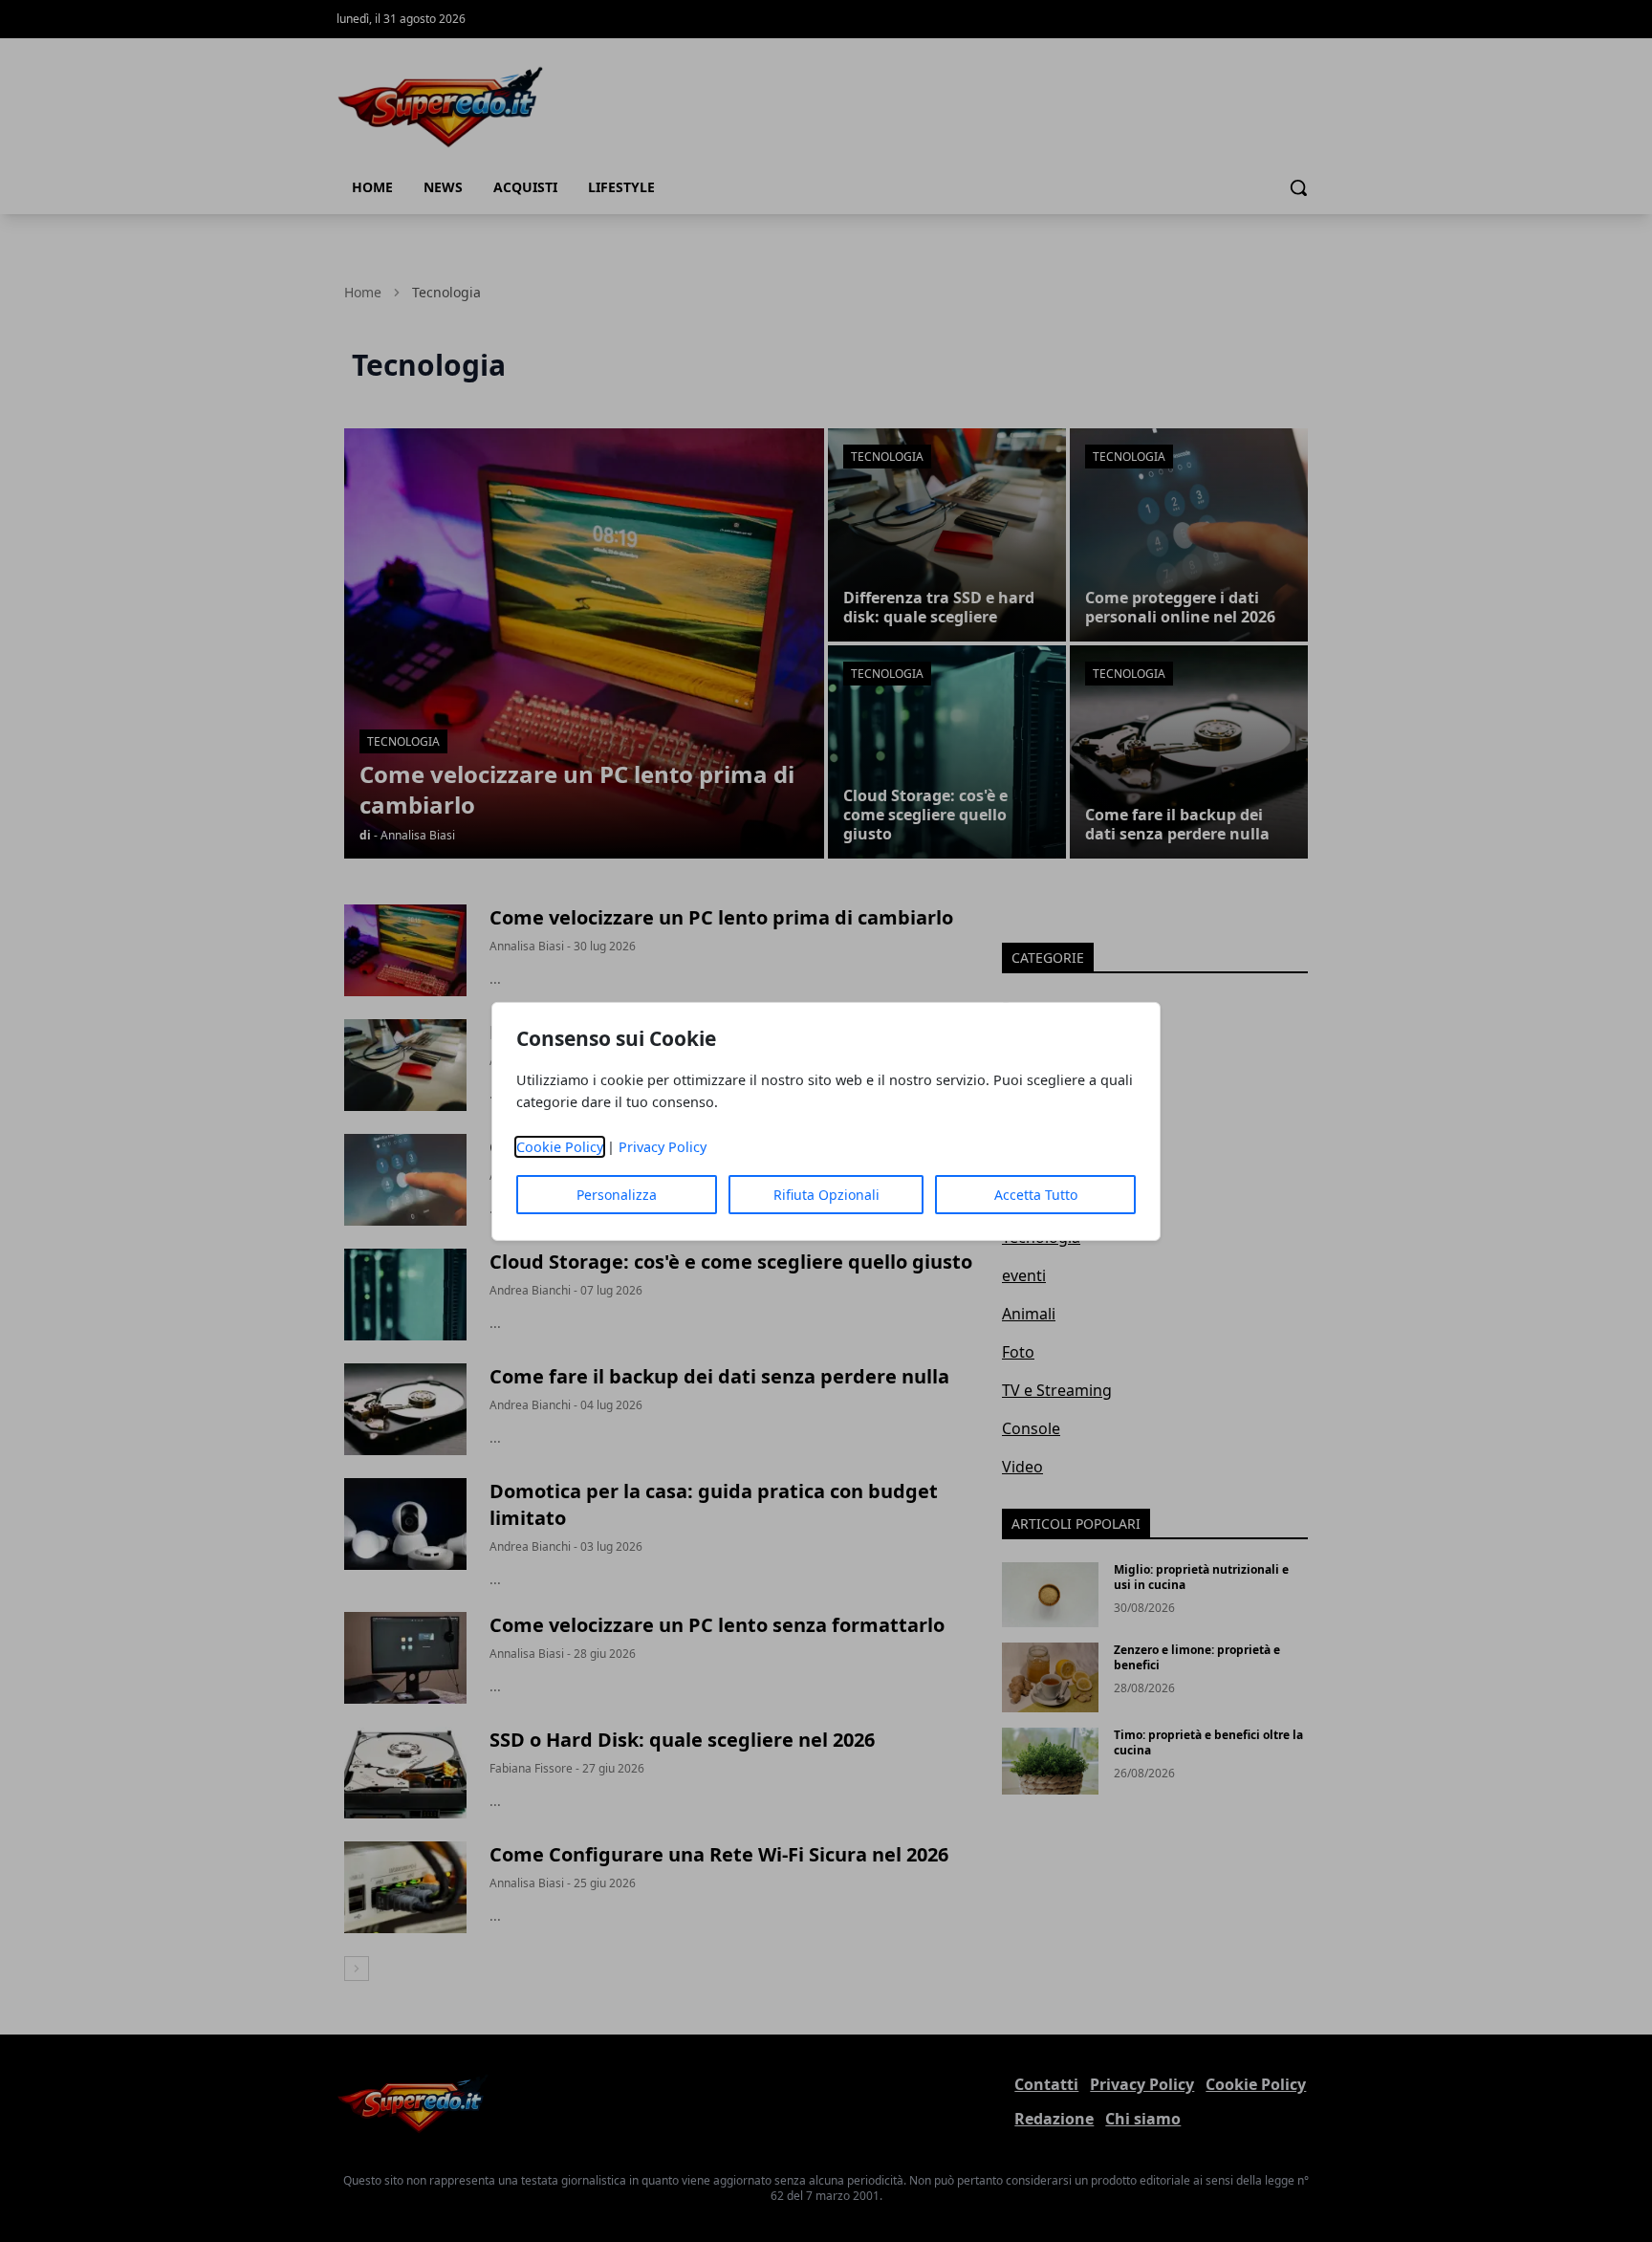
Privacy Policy (663, 1147)
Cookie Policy (560, 1147)
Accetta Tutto (1036, 1195)
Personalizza (617, 1195)
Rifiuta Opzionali (826, 1195)
